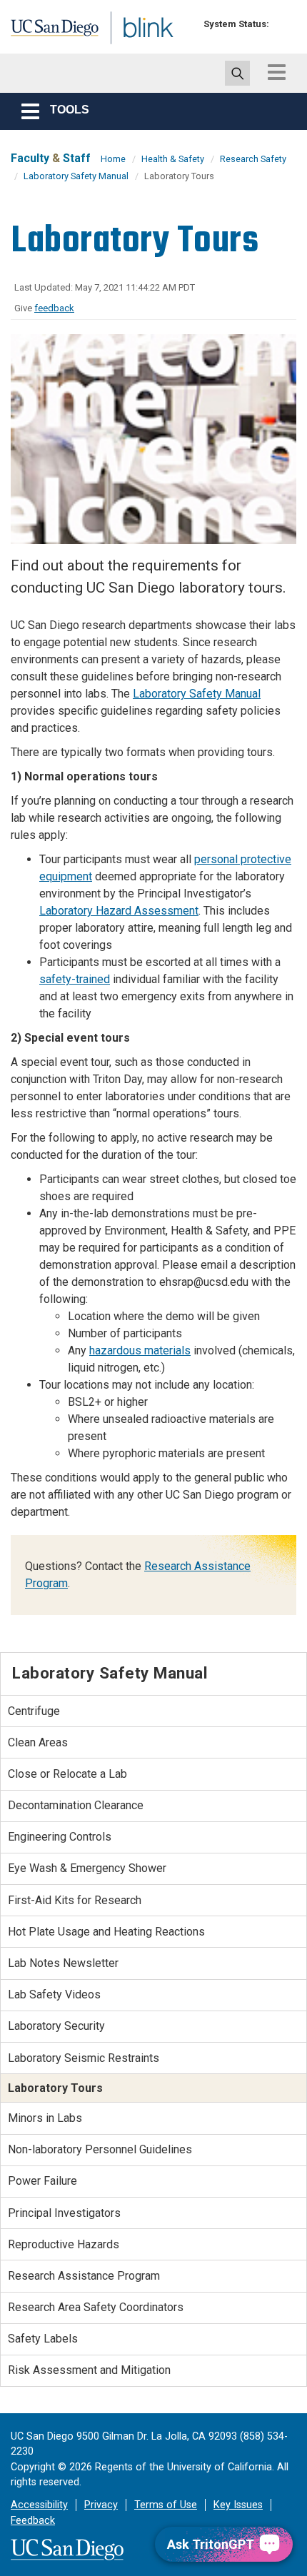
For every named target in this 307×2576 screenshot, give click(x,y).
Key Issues (238, 2505)
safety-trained (75, 979)
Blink (114, 45)
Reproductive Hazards (64, 2244)
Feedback (33, 2521)
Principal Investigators (64, 2213)
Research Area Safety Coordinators (96, 2307)
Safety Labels (43, 2339)
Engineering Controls (60, 1837)
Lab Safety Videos (54, 1994)
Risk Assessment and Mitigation (89, 2370)
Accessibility (39, 2505)
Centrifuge (34, 1711)
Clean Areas (38, 1742)
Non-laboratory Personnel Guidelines (100, 2149)
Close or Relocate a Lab (67, 1774)
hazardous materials (140, 1350)
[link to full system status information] (284, 24)
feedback (54, 308)
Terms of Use (166, 2505)
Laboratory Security (56, 2026)
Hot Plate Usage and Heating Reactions (106, 1932)
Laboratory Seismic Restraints (84, 2058)
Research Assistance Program (84, 2276)
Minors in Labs (45, 2118)
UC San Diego (42, 31)
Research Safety (253, 159)
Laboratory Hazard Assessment (119, 911)
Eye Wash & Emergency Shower (87, 1868)
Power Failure (42, 2181)
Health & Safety (173, 159)
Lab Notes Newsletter (63, 1963)
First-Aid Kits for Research (75, 1900)
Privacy (101, 2505)
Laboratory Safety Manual (76, 176)
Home (113, 159)
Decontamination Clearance (76, 1805)
